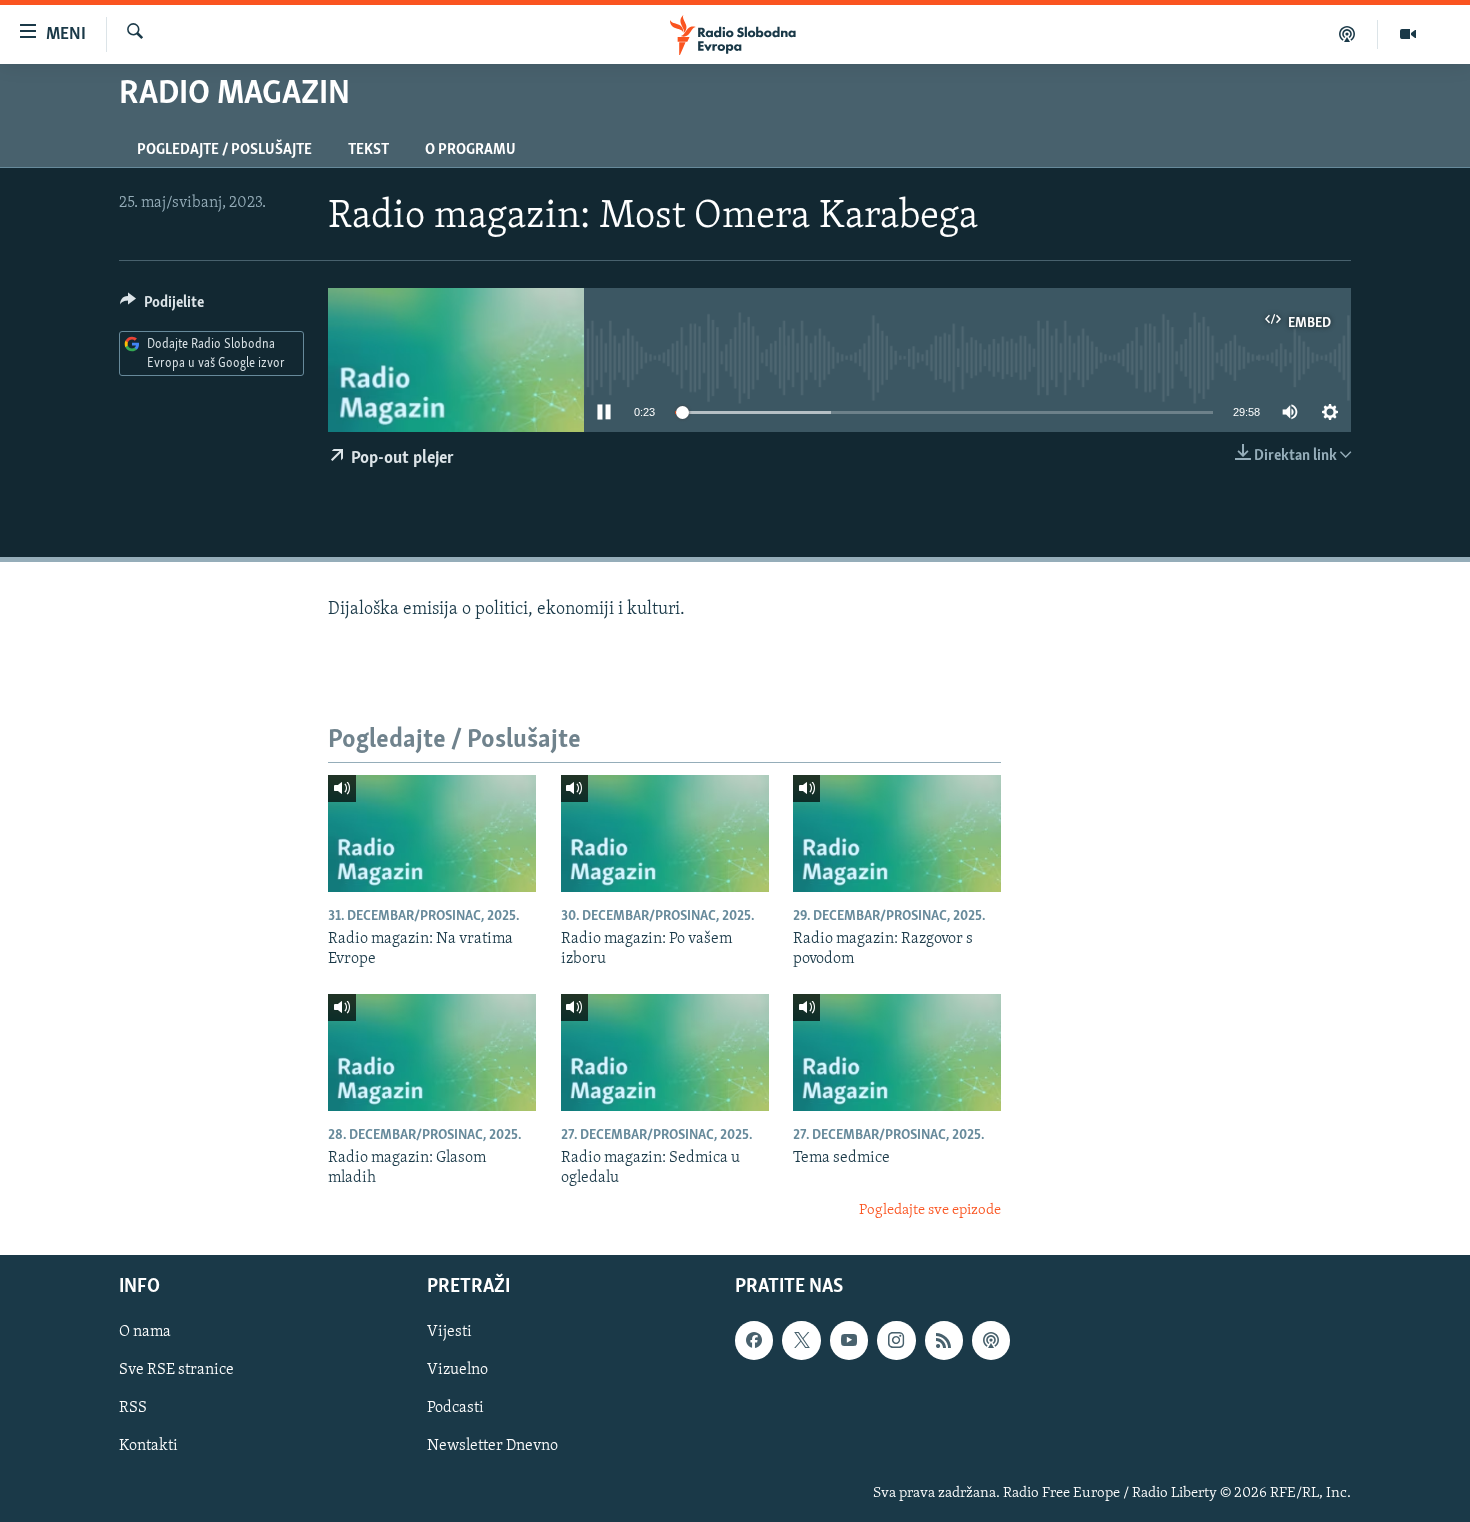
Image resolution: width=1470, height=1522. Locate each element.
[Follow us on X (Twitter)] (801, 1341)
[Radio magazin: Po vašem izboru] (665, 833)
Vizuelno (457, 1371)
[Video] (1408, 34)
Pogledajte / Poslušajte (224, 150)
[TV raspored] (991, 1341)
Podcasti (455, 1409)
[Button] (162, 307)
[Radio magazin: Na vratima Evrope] (432, 833)
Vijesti (449, 1333)
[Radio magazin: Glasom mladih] (432, 1052)
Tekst (368, 150)
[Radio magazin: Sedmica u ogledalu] (665, 1052)
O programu (470, 150)
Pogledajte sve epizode (930, 1210)
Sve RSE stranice (176, 1371)
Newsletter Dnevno (492, 1447)
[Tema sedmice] (897, 1052)
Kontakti (148, 1447)
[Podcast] (1347, 34)
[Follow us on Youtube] (849, 1341)
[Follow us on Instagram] (896, 1341)
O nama (145, 1333)
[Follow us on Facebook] (754, 1341)
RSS (133, 1409)
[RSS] (944, 1341)
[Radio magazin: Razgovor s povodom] (897, 833)
